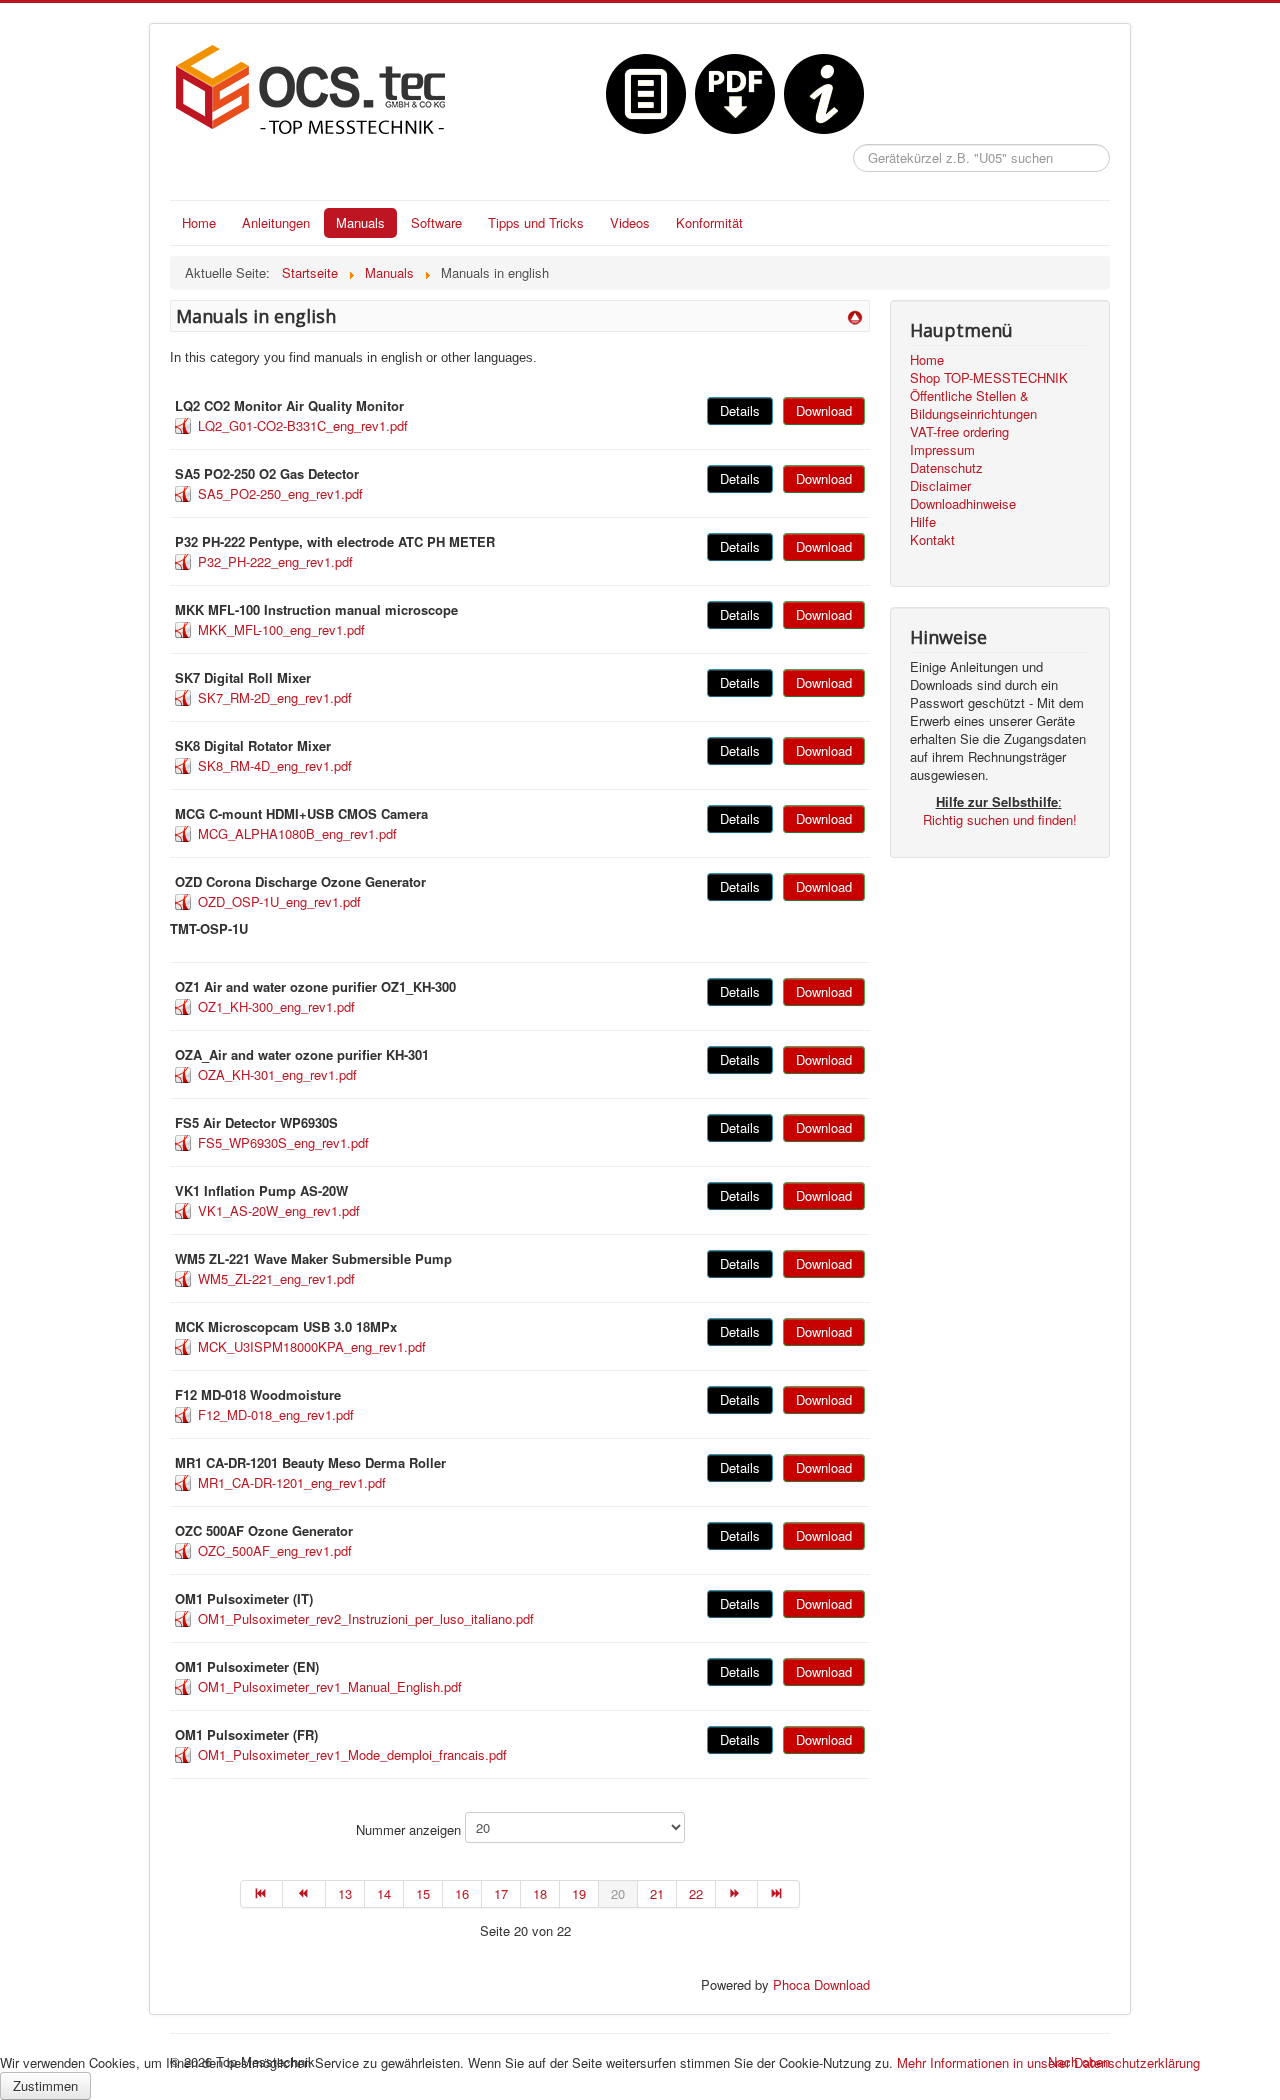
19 (579, 1893)
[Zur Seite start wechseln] (261, 1894)
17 (501, 1893)
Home (199, 222)
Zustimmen (45, 2085)
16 (462, 1893)
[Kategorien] (855, 315)
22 (696, 1893)
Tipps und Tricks (536, 222)
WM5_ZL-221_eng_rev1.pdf (276, 1278)
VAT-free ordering (959, 432)
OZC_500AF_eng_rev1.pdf (275, 1550)
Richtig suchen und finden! (1000, 819)
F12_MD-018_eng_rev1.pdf (276, 1414)
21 (657, 1893)
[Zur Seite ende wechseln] (779, 1894)
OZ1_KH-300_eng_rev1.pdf (276, 1006)
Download (824, 410)
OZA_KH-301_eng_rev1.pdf (277, 1074)
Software (436, 222)
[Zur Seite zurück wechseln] (304, 1894)
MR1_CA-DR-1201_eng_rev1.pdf (292, 1482)
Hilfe (923, 522)
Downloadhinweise (963, 504)
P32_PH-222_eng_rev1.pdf (275, 561)
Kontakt (932, 540)
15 (423, 1893)
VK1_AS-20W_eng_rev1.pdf (279, 1210)
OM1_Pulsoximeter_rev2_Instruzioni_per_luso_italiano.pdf (366, 1618)
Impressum (942, 450)
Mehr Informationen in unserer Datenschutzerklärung (1048, 2062)
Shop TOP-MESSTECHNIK (989, 378)
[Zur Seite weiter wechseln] (737, 1894)
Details (740, 410)
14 (384, 1893)
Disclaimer (940, 486)
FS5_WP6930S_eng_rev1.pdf (283, 1142)
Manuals (360, 222)
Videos (630, 222)
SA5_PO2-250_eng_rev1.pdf (280, 493)
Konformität (709, 222)
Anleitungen (276, 222)
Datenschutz (946, 468)
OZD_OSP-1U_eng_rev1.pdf (279, 901)
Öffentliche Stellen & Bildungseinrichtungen (973, 405)
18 (540, 1893)
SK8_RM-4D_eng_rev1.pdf (275, 765)
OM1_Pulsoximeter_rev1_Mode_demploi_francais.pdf (352, 1754)
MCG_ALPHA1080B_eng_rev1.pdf (297, 833)
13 (345, 1893)
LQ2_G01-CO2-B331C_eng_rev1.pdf (303, 425)
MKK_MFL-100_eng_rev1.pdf (281, 629)
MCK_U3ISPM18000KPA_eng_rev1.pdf (312, 1346)
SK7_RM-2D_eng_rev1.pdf (275, 697)
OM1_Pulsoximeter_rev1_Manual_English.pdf (330, 1686)
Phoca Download (821, 1984)
